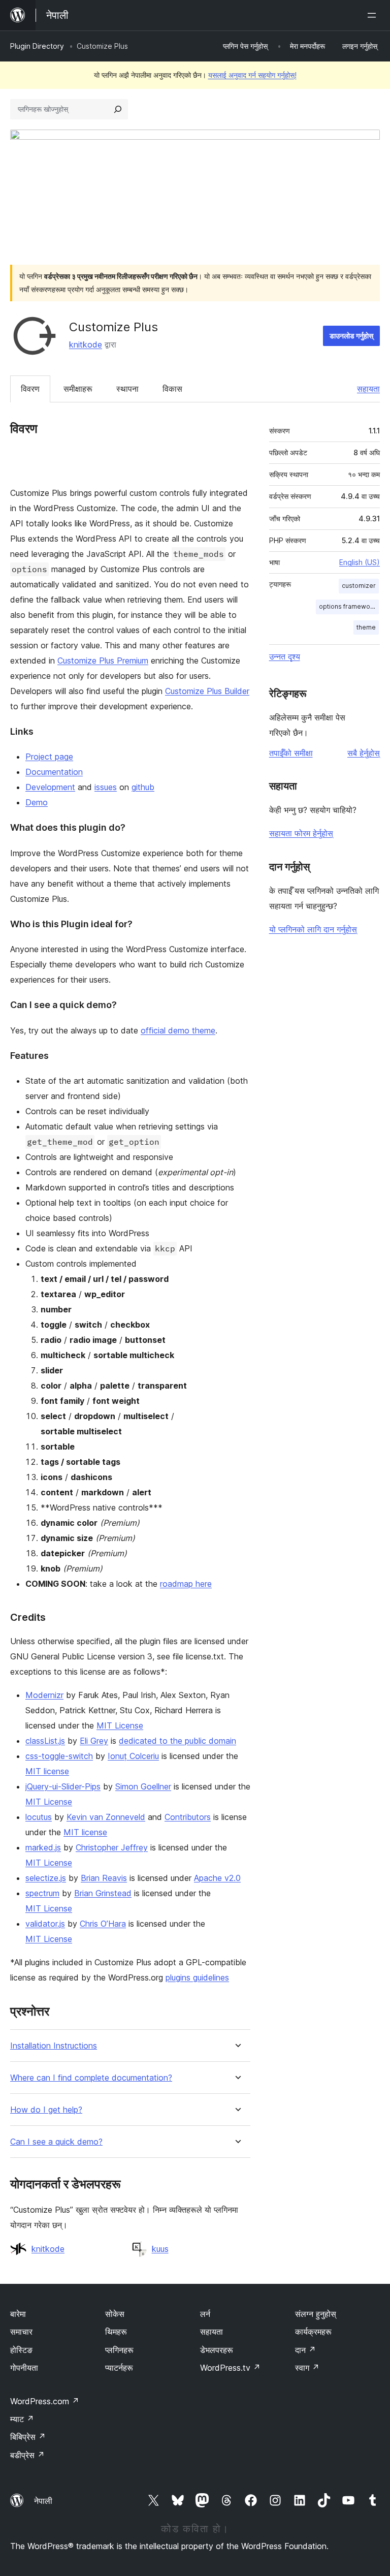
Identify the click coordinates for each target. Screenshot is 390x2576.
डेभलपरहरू (217, 2350)
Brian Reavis (104, 1878)
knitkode (86, 344)
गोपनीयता (24, 2368)
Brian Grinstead (103, 1893)
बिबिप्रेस (28, 2437)
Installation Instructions (54, 2046)
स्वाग (307, 2368)
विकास (172, 389)
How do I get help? (46, 2110)
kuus (160, 2249)
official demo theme (178, 1030)
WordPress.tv (230, 2368)
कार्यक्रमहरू (313, 2332)
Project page (49, 757)
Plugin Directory (37, 46)
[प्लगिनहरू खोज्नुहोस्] (118, 109)
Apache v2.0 (217, 1878)
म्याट (22, 2419)
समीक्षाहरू (78, 389)
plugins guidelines (197, 1977)
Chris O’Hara (103, 1924)
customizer (359, 586)
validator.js (45, 1924)
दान (305, 2350)
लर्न (205, 2314)
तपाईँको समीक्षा (291, 753)
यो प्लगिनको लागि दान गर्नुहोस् (313, 929)
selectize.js (46, 1878)
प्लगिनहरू (119, 2350)
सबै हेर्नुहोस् (364, 753)
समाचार (21, 2332)
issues (106, 787)
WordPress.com (45, 2401)
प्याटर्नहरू (119, 2368)
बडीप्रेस (27, 2455)
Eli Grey (94, 1741)
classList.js (45, 1741)
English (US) (360, 562)
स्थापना (127, 389)
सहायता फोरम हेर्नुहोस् (301, 833)
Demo (37, 802)
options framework (348, 606)
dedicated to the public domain (177, 1741)
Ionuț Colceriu (133, 1756)
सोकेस (115, 2314)
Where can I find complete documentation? (91, 2078)
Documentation (54, 772)
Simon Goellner (143, 1786)
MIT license (47, 1771)
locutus (39, 1817)
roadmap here (186, 1584)
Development (50, 787)
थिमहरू (116, 2332)
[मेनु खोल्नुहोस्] (374, 15)
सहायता (368, 389)
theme (366, 627)
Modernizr (44, 1695)
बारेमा (18, 2314)
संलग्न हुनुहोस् (316, 2314)
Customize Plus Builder (207, 691)
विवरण (30, 389)
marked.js (43, 1847)
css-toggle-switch (59, 1756)
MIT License (120, 1725)
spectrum (42, 1893)
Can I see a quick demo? (56, 2142)
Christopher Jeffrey (112, 1847)
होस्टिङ (21, 2350)
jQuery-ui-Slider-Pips (63, 1786)
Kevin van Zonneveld (106, 1817)
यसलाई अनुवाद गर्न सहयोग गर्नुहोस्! (252, 75)
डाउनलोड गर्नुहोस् (351, 336)
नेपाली (43, 2501)
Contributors (188, 1817)
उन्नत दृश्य (285, 656)
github (143, 787)
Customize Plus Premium (103, 661)
